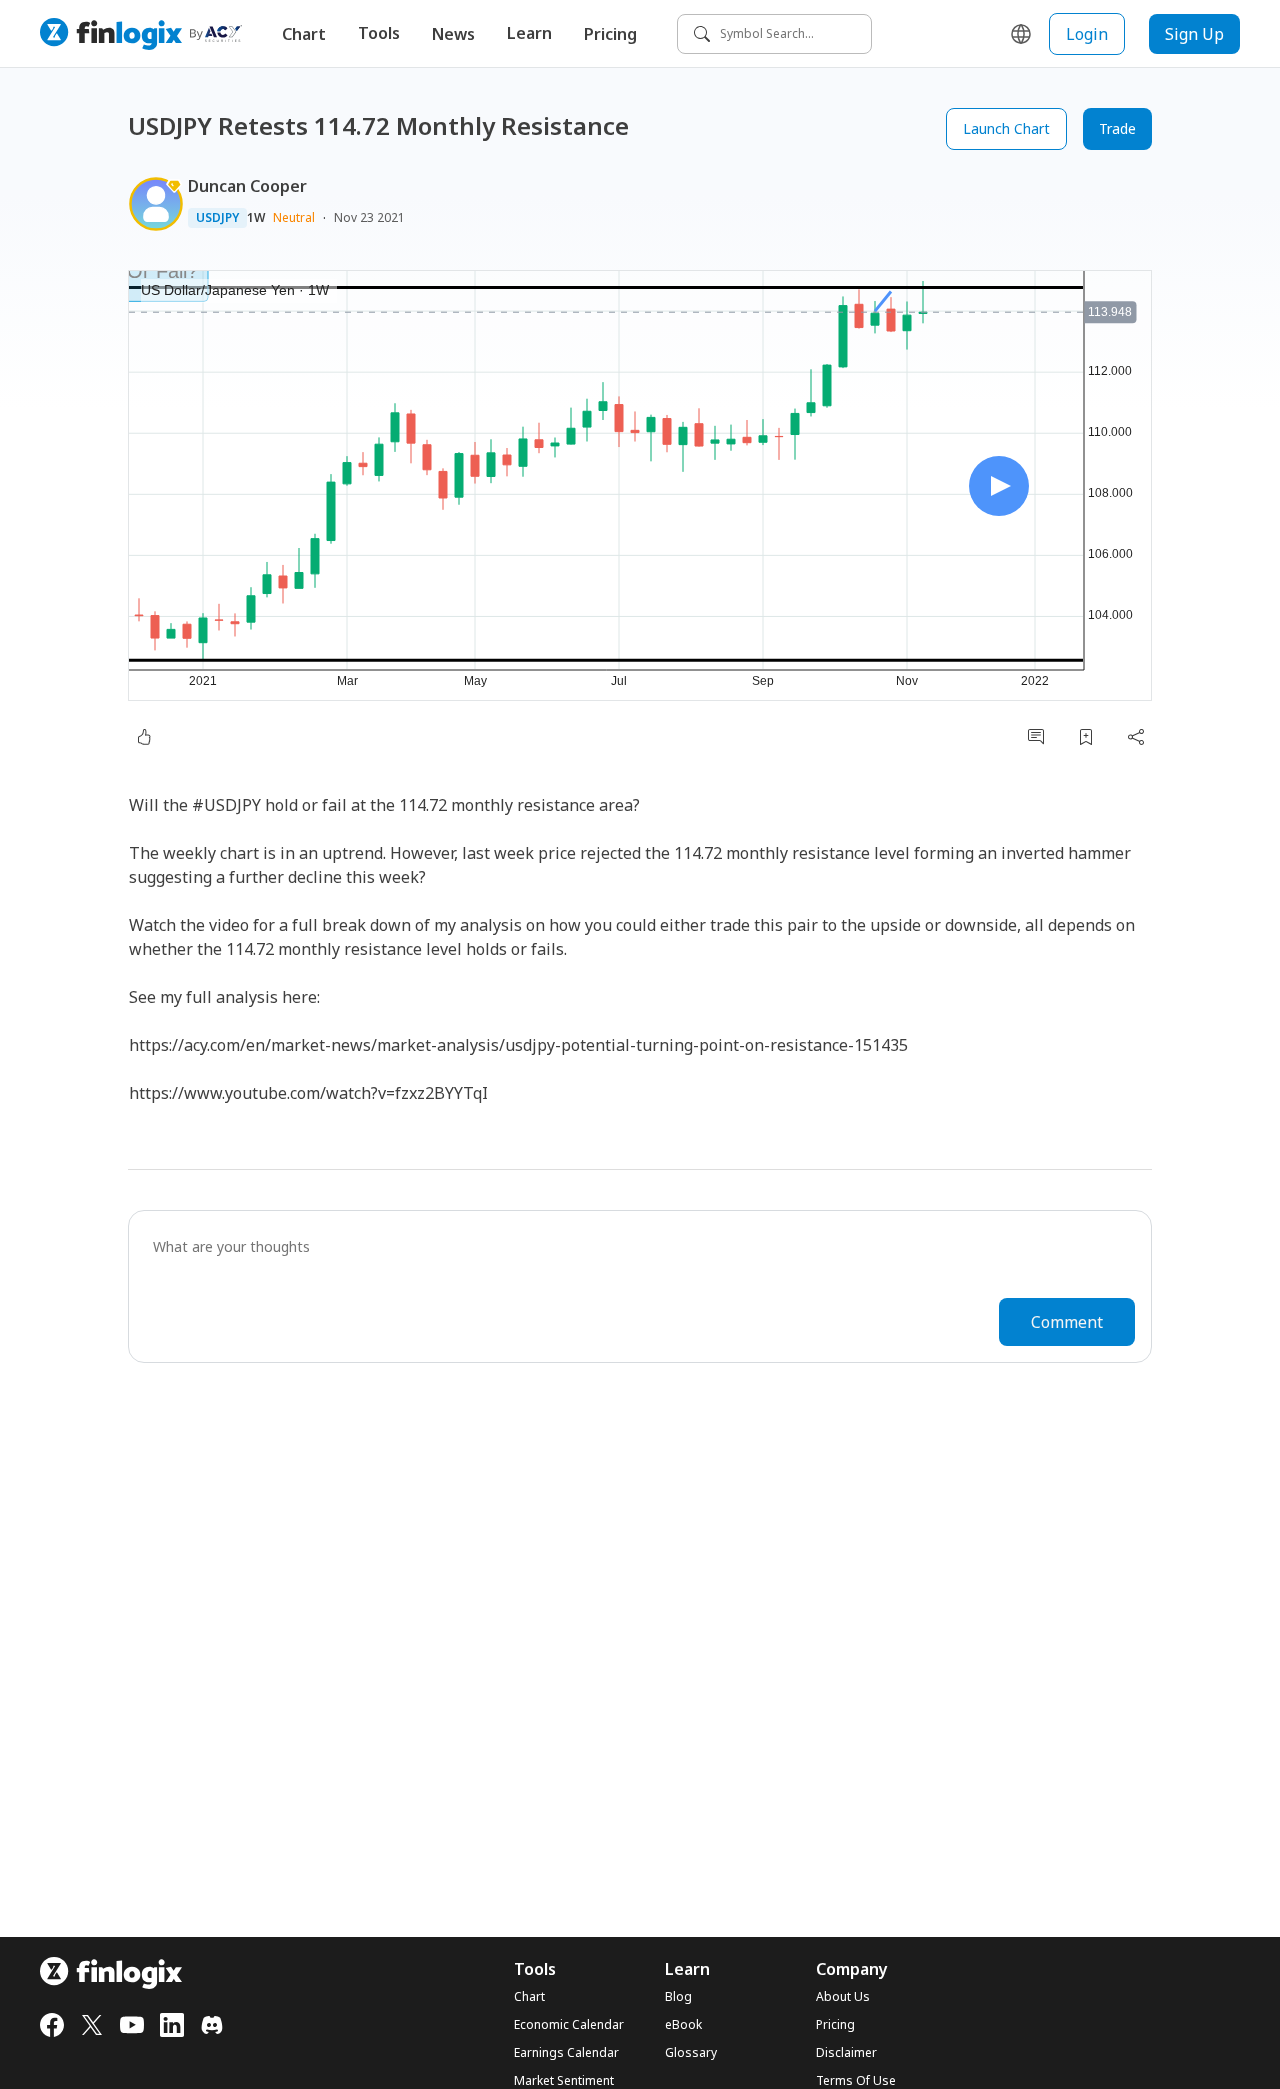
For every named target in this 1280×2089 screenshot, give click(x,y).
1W (256, 218)
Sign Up (1194, 34)
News (453, 34)
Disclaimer (846, 2053)
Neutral (294, 217)
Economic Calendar (569, 2025)
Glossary (691, 2053)
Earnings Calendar (566, 2053)
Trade (1117, 128)
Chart (304, 34)
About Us (843, 1997)
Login (1087, 34)
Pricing (610, 34)
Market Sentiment (564, 2081)
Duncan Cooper (247, 186)
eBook (683, 2025)
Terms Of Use (856, 2081)
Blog (678, 1997)
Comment (1067, 1322)
